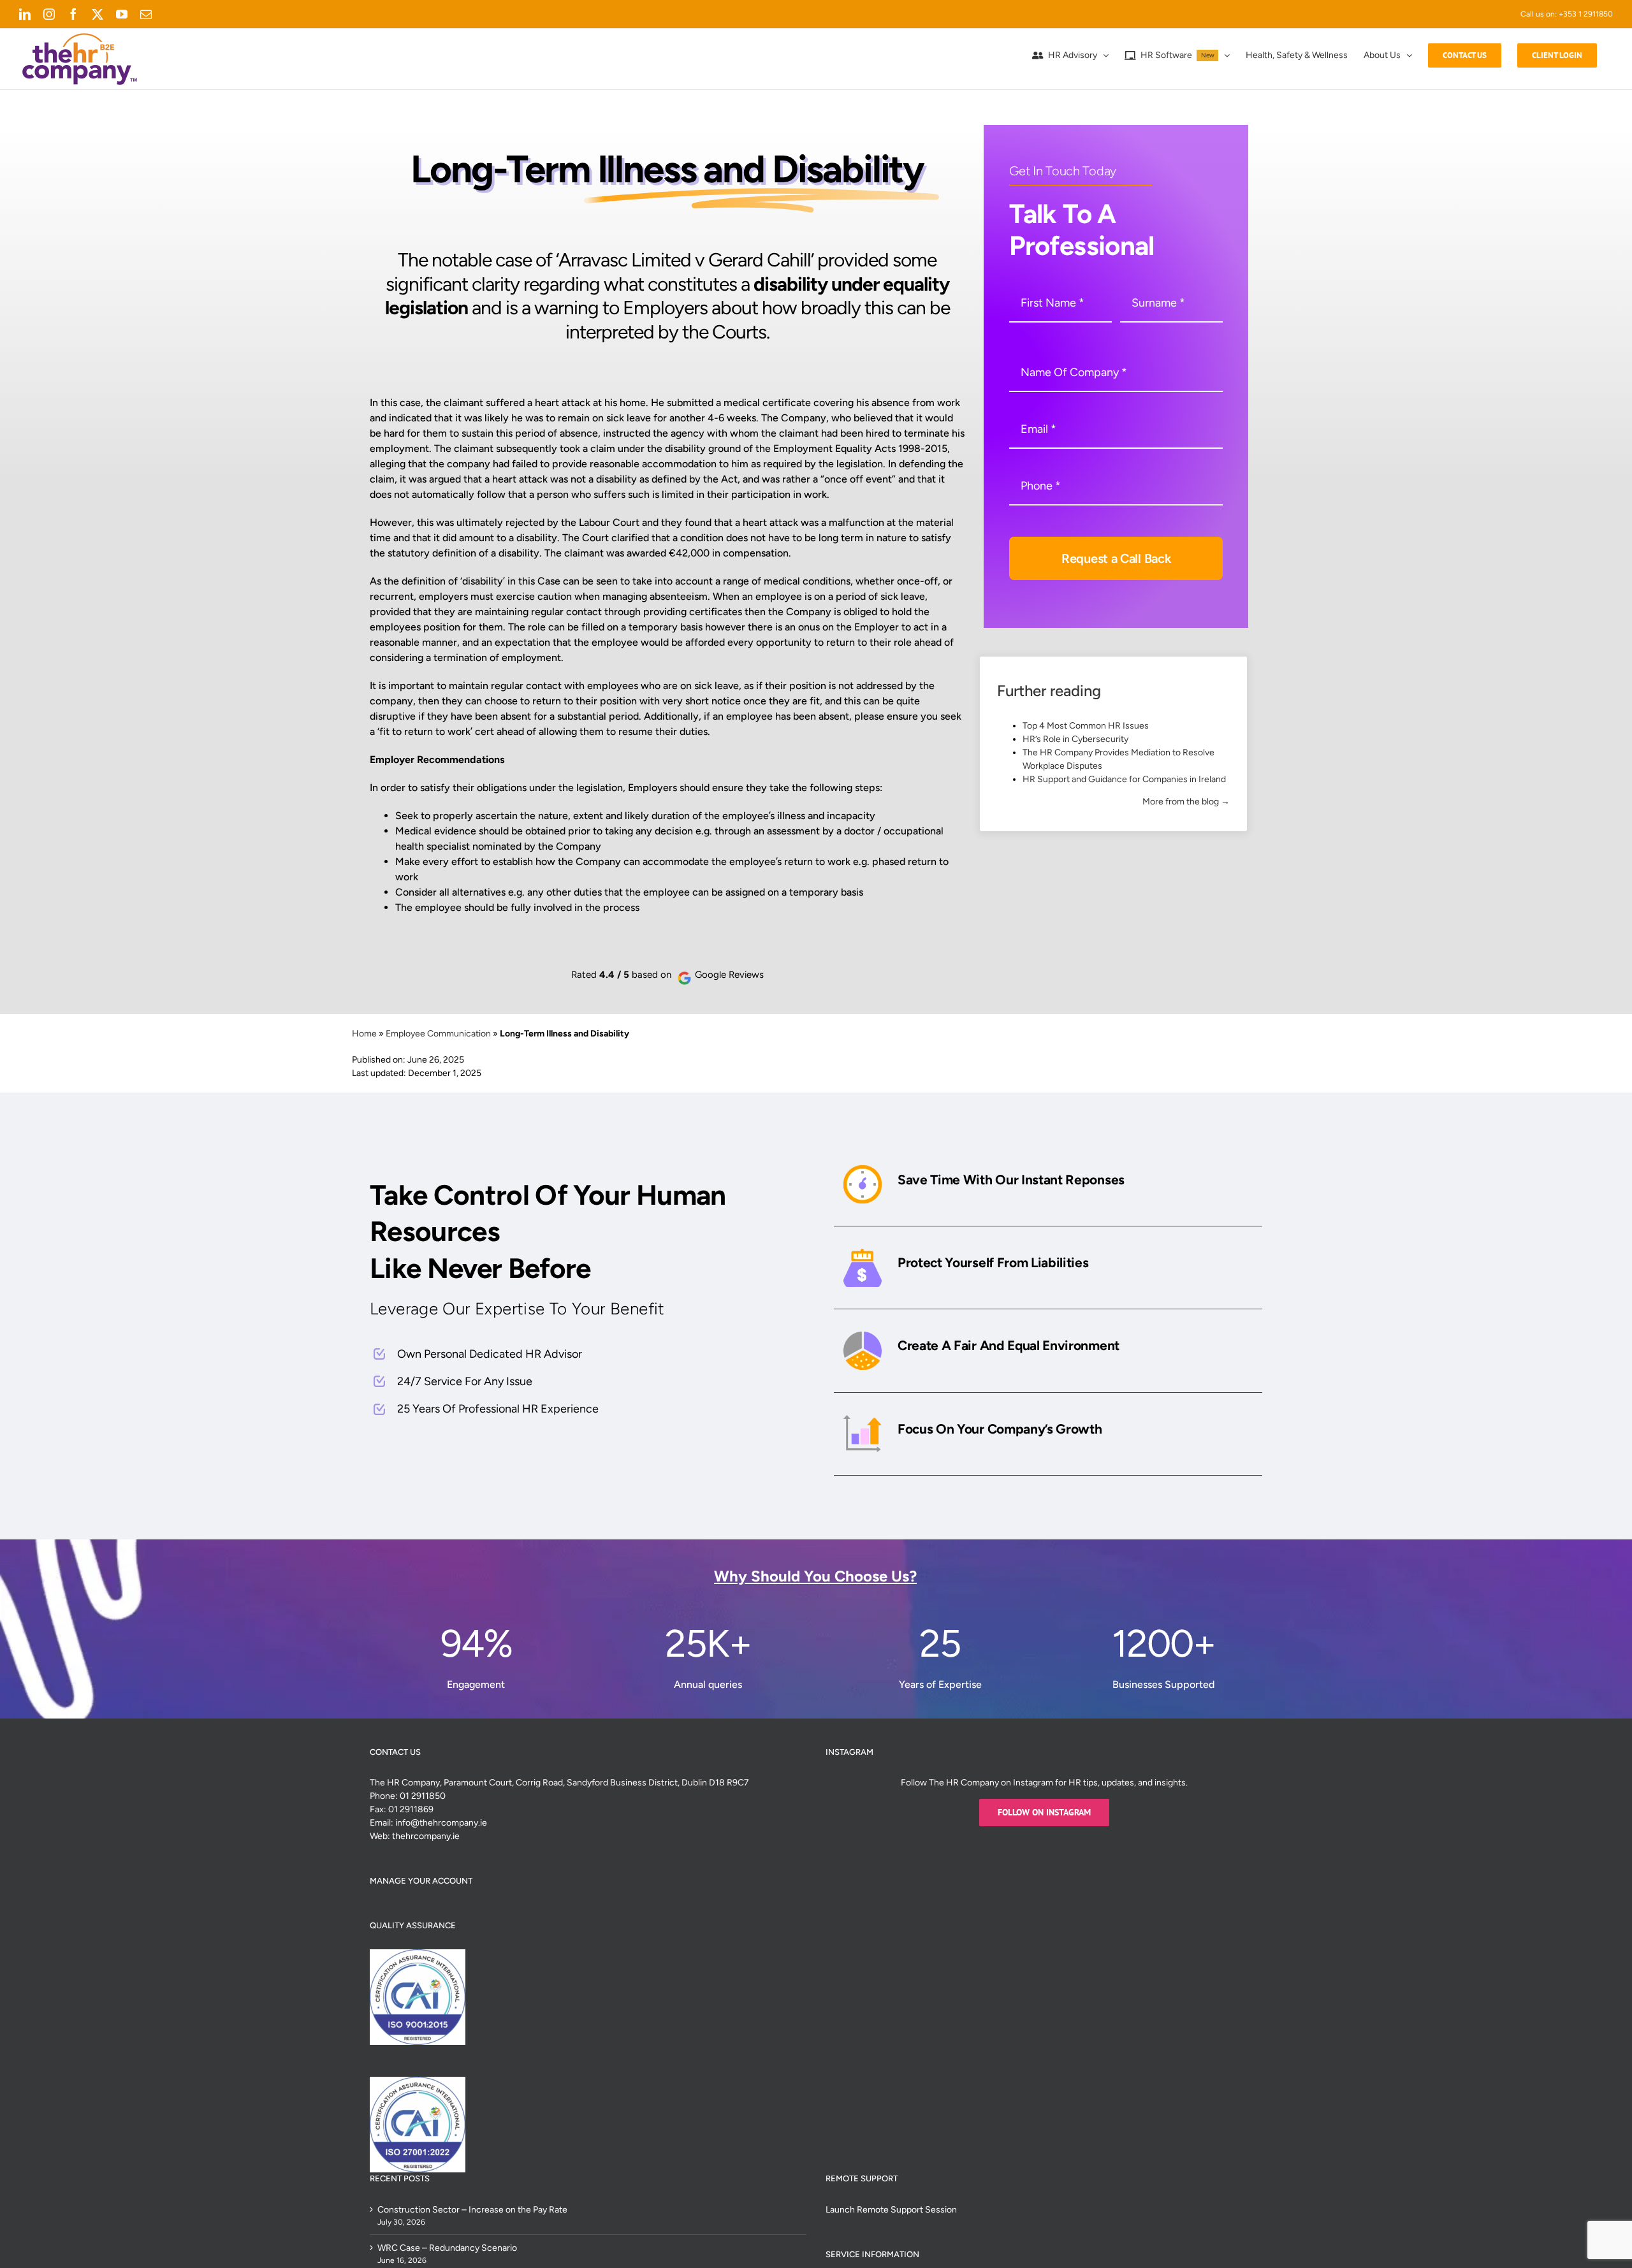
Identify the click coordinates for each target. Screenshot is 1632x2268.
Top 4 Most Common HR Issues (1086, 726)
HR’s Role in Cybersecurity (1075, 739)
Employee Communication (438, 1034)
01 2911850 (423, 1796)
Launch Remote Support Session (891, 2210)
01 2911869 (411, 1809)
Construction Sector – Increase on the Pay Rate (472, 2210)
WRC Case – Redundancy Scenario (447, 2248)
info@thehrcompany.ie (441, 1823)
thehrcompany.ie (426, 1836)
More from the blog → (1186, 802)
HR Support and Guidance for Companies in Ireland (1124, 779)
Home (364, 1034)
